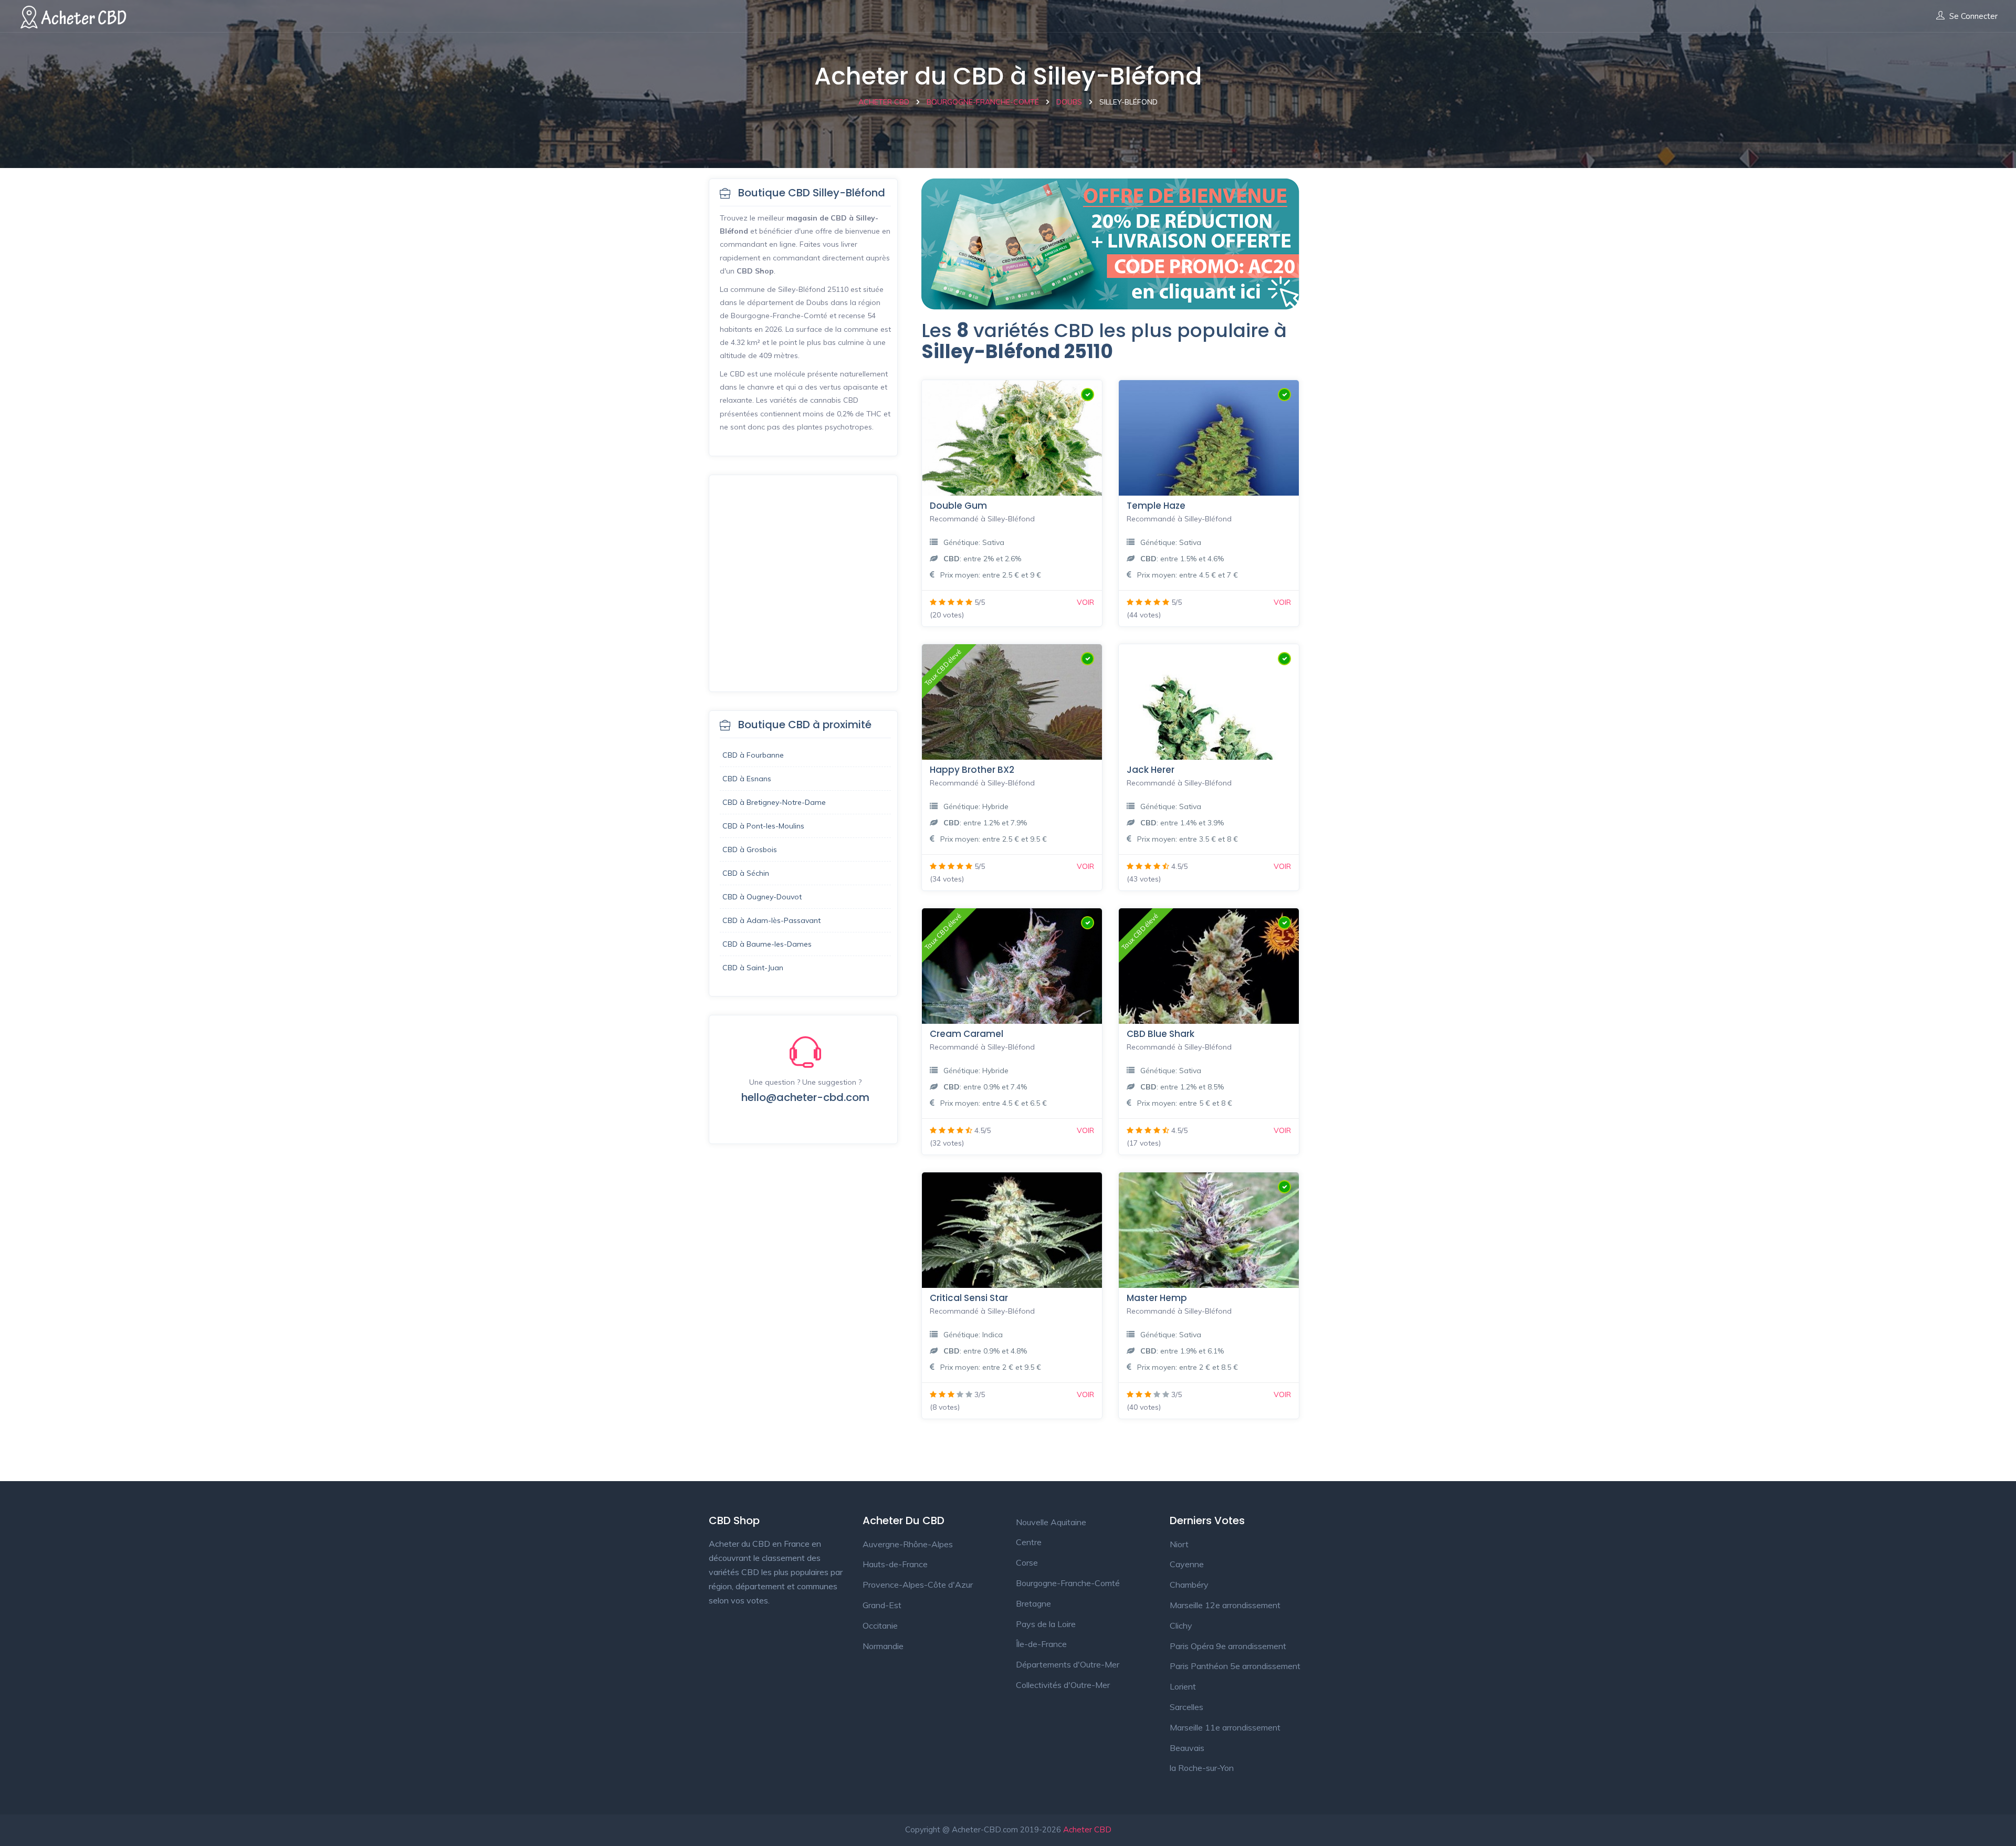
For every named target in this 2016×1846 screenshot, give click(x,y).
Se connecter (1973, 16)
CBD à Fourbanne (753, 755)
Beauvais (1187, 1748)
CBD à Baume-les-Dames (767, 944)
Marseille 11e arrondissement (1225, 1727)
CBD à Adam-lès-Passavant (771, 920)
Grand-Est (882, 1605)
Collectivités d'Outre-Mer (1063, 1685)
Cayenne (1187, 1564)
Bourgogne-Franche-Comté (1068, 1583)
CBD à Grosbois (750, 849)
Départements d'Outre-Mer (1068, 1664)
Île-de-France (1041, 1644)
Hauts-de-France (895, 1564)
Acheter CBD (1087, 1829)
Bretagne (1033, 1603)
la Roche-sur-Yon (1202, 1768)
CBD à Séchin (746, 873)
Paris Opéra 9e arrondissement (1228, 1646)
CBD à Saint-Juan (753, 968)
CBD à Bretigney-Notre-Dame (774, 802)
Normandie (883, 1646)
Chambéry (1189, 1585)
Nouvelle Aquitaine (1051, 1522)
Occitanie (880, 1625)
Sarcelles (1186, 1707)
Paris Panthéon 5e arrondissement (1235, 1666)
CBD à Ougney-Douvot (762, 897)
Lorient (1183, 1686)
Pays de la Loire (1046, 1624)
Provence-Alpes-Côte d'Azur (918, 1585)
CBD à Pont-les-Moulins (763, 826)
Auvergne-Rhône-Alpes (908, 1544)
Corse (1027, 1562)
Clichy (1181, 1625)
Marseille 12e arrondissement (1225, 1605)
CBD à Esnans (747, 779)
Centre (1029, 1542)
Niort (1179, 1544)
